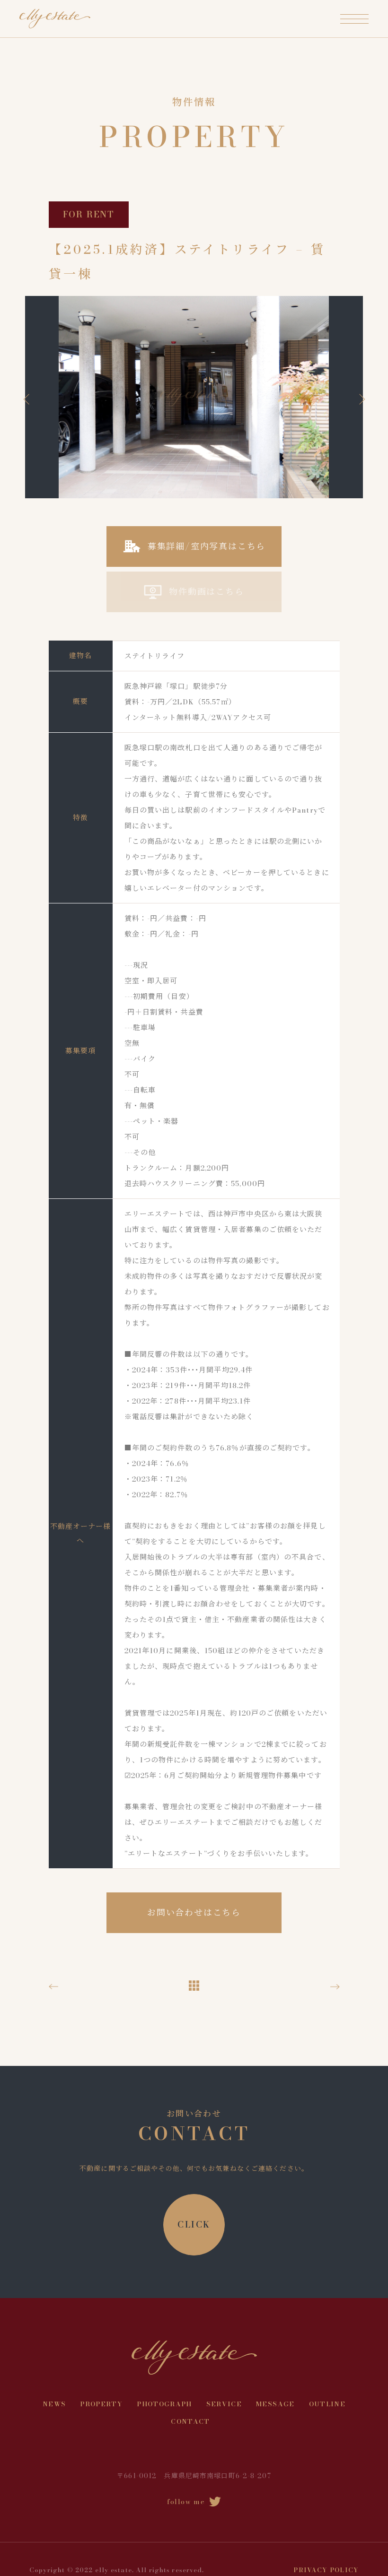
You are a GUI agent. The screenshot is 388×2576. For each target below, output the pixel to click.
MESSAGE (275, 2404)
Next (359, 399)
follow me (186, 2501)
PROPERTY (101, 2404)
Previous (29, 399)
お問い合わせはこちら (194, 1912)
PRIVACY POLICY (326, 2570)
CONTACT (190, 2421)
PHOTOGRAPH (164, 2404)
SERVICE (224, 2404)
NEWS (54, 2404)
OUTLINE (327, 2404)
